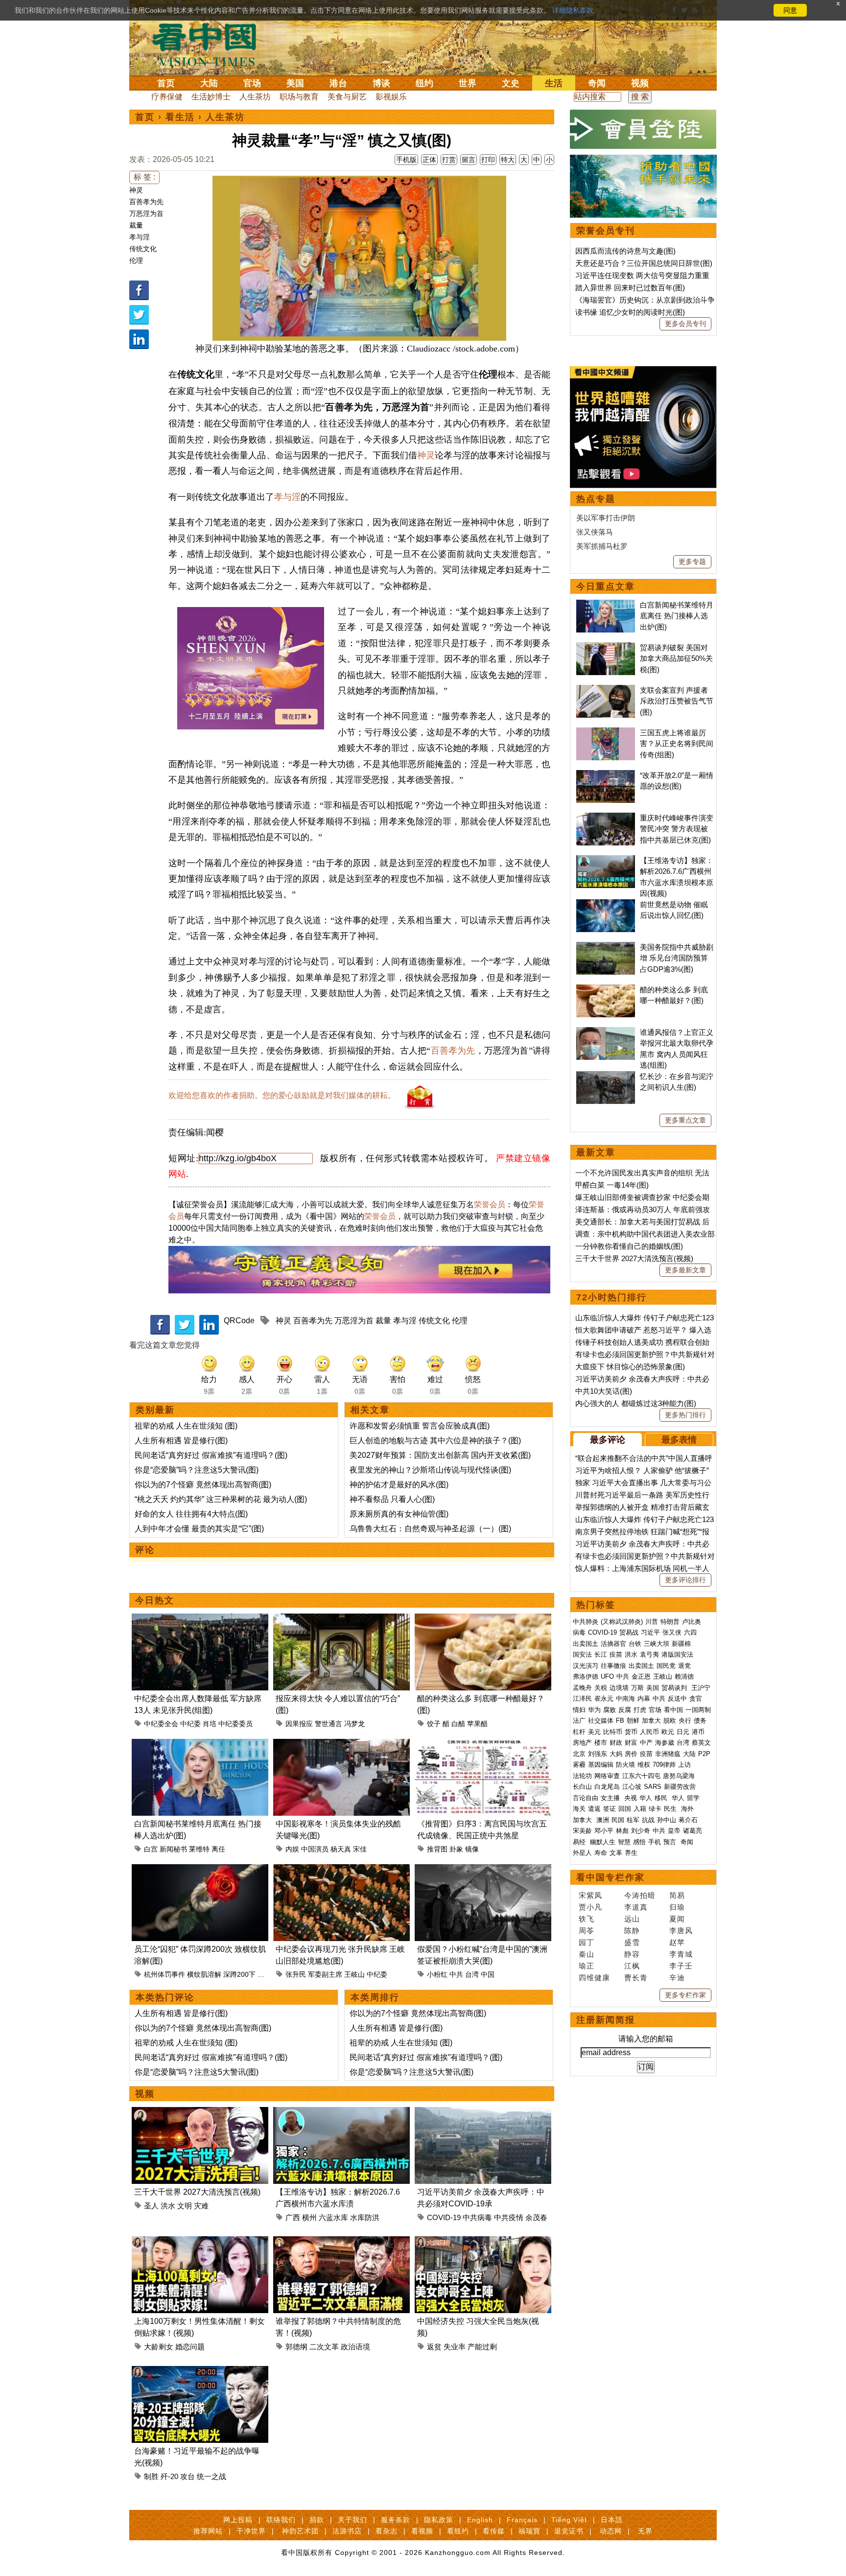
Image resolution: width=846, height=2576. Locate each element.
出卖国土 (586, 1644)
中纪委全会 (161, 1724)
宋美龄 (582, 1831)
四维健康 (594, 1978)
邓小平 (604, 1831)
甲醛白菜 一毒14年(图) (612, 1185)
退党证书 (569, 2531)
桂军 (633, 1820)
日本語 (612, 2520)
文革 (616, 1853)
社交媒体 (601, 1721)
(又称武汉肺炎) (622, 1622)
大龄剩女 (159, 2347)
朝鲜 (633, 1721)
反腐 (625, 1710)
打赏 (449, 160)
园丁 (587, 1942)
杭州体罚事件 (164, 1974)
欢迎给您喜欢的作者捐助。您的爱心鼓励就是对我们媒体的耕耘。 (282, 1095)
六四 (690, 1632)
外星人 (582, 1853)
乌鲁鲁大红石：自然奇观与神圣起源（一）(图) (430, 1529)
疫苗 (616, 1654)
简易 (677, 1895)
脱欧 (670, 1721)
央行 (685, 1721)
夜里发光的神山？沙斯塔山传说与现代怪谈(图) (430, 1470)
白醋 (458, 1724)
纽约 (424, 83)
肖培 (210, 1724)
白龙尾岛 (607, 1787)
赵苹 (677, 1942)
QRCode (239, 1321)
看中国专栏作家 (611, 1877)
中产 (646, 1743)
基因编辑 (601, 1765)
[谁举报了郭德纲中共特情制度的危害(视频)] (341, 2242)
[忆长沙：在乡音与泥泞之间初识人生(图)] (606, 1076)
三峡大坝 (657, 1644)
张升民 (296, 1974)
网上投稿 (238, 2520)
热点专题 (596, 499)
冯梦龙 (354, 1724)
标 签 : (144, 177)
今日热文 (155, 1600)
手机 (655, 1842)
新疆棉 (681, 1644)
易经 (580, 1842)
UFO (607, 1676)
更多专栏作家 (685, 1995)
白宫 (151, 1849)
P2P (704, 1754)
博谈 (381, 83)
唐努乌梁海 (679, 1776)
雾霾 (579, 1765)
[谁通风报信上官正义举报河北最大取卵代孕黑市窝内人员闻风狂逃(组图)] (606, 1032)
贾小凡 (590, 1907)
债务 (700, 1721)
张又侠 (672, 1632)
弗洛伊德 (586, 1676)
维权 (644, 1765)
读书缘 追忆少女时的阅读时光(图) (630, 312)
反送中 (677, 1698)
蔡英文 (701, 1743)
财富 (631, 1743)
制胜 (151, 2476)
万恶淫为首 (146, 213)
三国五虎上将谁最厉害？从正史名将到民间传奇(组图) (677, 744)
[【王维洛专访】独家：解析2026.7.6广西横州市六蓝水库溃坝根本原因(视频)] (341, 2113)
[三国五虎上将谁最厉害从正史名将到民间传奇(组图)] (606, 733)
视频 (640, 83)
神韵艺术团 (300, 2531)
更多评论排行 (685, 1580)
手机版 (406, 160)
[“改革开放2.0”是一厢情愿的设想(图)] (606, 775)
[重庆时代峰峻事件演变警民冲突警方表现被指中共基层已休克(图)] (606, 818)
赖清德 (684, 1676)
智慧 (624, 1842)
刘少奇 (641, 1831)
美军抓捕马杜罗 (602, 546)
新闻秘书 (173, 1849)
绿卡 (655, 1809)
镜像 (472, 1849)
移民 (661, 1798)
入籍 (640, 1809)
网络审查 (607, 1776)
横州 (309, 2217)
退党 (684, 1666)
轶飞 (587, 1919)
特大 (508, 160)
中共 (456, 1974)
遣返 (594, 1809)
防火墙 (625, 1765)
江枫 (632, 1966)
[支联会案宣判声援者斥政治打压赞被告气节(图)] (606, 690)
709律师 (664, 1765)
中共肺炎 (586, 1622)
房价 (631, 1754)
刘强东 (598, 1754)
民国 (618, 1820)
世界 (468, 83)
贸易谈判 (675, 1688)
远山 (632, 1919)
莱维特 (199, 1849)
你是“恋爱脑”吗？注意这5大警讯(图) (197, 1470)
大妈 (616, 1754)
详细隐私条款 (573, 10)
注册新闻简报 (606, 2020)
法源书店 (347, 2531)
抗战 (648, 1820)
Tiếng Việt (569, 2520)
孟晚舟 (582, 1688)
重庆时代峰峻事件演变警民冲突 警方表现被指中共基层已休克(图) (677, 829)
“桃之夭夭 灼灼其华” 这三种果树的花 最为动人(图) (221, 1499)
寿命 (601, 1853)
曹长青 (636, 1978)
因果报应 (299, 1724)
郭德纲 (296, 2347)
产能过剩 (482, 2347)
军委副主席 (325, 1974)
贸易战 (629, 1632)
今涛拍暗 (640, 1895)
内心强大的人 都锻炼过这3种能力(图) (636, 1403)
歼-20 (169, 2476)
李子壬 (681, 1966)
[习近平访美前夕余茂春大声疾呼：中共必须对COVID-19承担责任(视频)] (483, 2113)
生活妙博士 (211, 97)
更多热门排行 (685, 1415)
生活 (554, 83)
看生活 (180, 117)
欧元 (668, 1732)
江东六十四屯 (641, 1776)
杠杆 (579, 1732)
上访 (684, 1765)
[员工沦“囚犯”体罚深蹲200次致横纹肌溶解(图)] (200, 1870)
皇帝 (674, 1831)
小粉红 (437, 1974)
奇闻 (597, 83)
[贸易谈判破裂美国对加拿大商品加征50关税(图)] (606, 647)
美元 (594, 1732)
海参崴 (665, 1743)
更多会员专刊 (685, 324)
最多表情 (679, 1440)
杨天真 (341, 1849)
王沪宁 (701, 1688)
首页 (166, 83)
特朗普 (670, 1622)
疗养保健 (167, 97)
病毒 (579, 1632)
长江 (601, 1654)
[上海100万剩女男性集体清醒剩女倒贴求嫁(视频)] (200, 2242)
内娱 (292, 1849)
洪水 (168, 2206)
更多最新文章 (685, 1270)
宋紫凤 (590, 1895)
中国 (488, 1974)
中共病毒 (477, 2217)
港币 (698, 1732)
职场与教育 (299, 97)
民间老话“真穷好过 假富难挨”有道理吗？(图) (211, 1455)
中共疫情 (509, 2217)
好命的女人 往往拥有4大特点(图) (191, 1514)
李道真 (636, 1907)
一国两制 (698, 1710)
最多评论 (608, 1440)
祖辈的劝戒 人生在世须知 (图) (186, 1426)
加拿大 (651, 1721)
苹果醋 (477, 1724)
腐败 (610, 1710)
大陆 (209, 83)
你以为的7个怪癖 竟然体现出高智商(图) (203, 1485)
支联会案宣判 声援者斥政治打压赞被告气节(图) (677, 701)
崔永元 (604, 1698)
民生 (671, 1809)
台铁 (635, 1644)
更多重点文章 (685, 1120)
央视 (631, 1798)
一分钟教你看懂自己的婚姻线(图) (629, 1246)
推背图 (437, 1849)
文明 (185, 2206)
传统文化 (143, 249)
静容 (632, 1954)
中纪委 (190, 1724)
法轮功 (582, 1776)
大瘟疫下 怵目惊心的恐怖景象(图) (630, 1367)
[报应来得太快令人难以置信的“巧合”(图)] (341, 1619)
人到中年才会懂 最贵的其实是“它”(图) (199, 1529)
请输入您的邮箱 (646, 2039)
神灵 (136, 190)
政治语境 (355, 2347)
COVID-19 (444, 2217)
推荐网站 (208, 2531)
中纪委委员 (235, 1724)
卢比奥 (692, 1622)
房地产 (582, 1743)
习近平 (650, 1632)
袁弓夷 (649, 1654)
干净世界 (251, 2531)
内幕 (644, 1698)
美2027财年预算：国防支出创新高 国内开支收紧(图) (440, 1455)
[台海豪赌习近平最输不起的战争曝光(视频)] (200, 2372)
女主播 (611, 1798)
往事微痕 (613, 1666)
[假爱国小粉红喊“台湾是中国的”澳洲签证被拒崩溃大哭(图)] (483, 1870)
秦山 (587, 1954)
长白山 (582, 1787)
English (480, 2520)
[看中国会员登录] (643, 129)
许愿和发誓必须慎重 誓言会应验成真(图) (420, 1426)
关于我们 (352, 2520)
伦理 (136, 260)
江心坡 (632, 1787)
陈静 (632, 1931)
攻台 (188, 2476)
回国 (625, 1809)
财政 (616, 1743)
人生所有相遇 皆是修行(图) (181, 1440)
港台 (338, 83)
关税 (601, 1688)
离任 (218, 1849)
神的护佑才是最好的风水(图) (399, 1485)
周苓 (587, 1931)
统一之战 (211, 2476)
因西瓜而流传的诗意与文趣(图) (625, 251)
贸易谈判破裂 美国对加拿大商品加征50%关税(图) (676, 658)
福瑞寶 (529, 2531)
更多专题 (692, 562)
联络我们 (281, 2520)
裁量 (136, 225)
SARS (653, 1787)
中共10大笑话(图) (604, 1391)
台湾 (472, 1974)
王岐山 (354, 1974)
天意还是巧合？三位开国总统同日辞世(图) (644, 263)
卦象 (456, 1849)
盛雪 (632, 1942)
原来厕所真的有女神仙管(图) (399, 1514)
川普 (652, 1622)
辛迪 (677, 1978)
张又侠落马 (595, 532)
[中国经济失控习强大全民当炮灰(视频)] (483, 2242)
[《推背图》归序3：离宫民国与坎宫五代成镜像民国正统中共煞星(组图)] (483, 1745)
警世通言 (329, 1724)
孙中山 (667, 1820)
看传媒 (494, 2531)
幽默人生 (603, 1842)
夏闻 (677, 1919)
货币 (631, 1732)
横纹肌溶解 (204, 1974)
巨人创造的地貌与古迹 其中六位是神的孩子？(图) (435, 1440)
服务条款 (396, 2520)
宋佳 (360, 1849)
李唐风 (681, 1931)
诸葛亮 (693, 1831)
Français (522, 2520)
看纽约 (458, 2531)
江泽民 (582, 1698)
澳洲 (603, 1820)
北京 (579, 1754)
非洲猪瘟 (668, 1754)
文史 (511, 83)
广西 (293, 2217)
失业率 (455, 2347)
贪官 (696, 1698)
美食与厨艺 (347, 97)
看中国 (210, 44)
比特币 (613, 1732)
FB (620, 1721)
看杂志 (387, 2531)
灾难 (201, 2206)
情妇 (579, 1710)
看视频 (422, 2531)
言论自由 (586, 1798)
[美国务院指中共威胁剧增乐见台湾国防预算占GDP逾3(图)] (606, 947)
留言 (469, 160)
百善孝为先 (146, 202)
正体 (429, 160)
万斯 (637, 1688)
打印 (488, 160)
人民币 (649, 1732)
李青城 (681, 1954)
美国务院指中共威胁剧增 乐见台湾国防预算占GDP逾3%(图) (677, 958)
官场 (252, 83)
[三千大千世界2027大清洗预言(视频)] (200, 2113)
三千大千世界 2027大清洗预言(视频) (197, 2192)
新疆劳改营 (680, 1787)
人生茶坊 (255, 97)
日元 (683, 1732)
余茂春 (536, 2217)
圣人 (151, 2206)
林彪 (622, 1831)
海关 (579, 1809)
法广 (579, 1721)
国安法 (582, 1654)
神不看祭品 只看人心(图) (392, 1499)
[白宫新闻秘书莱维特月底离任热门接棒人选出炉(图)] (200, 1745)
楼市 (601, 1743)
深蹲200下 (239, 1974)
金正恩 (641, 1676)
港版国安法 (677, 1654)
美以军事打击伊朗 (606, 518)
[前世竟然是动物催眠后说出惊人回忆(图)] (606, 904)
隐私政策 (439, 2520)
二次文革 (324, 2347)
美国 (295, 83)
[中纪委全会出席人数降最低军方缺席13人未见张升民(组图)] (200, 1619)
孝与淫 (140, 237)
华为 (594, 1710)
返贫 (434, 2347)
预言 (671, 1842)
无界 (645, 2531)
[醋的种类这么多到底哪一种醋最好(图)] (483, 1619)
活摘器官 (613, 1644)
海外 (688, 1809)
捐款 (317, 2520)
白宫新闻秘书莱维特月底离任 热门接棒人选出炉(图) (677, 616)
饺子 (434, 1724)
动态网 (611, 2531)
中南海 (625, 1698)
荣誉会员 (490, 1205)
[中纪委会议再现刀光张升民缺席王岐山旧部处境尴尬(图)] (341, 1870)
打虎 (640, 1710)
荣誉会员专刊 (606, 231)
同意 (790, 10)
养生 (631, 1853)
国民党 (666, 1666)
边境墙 (619, 1688)
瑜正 (587, 1966)
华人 (646, 1798)
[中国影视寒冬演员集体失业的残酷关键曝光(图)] (341, 1745)
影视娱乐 (391, 97)
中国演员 (315, 1849)
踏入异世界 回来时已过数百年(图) (630, 288)
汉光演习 (586, 1666)
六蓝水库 (333, 2217)
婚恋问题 (190, 2347)
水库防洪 (365, 2217)
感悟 (639, 1842)
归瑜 (677, 1907)
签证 (610, 1809)
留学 (693, 1798)
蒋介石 (689, 1820)
